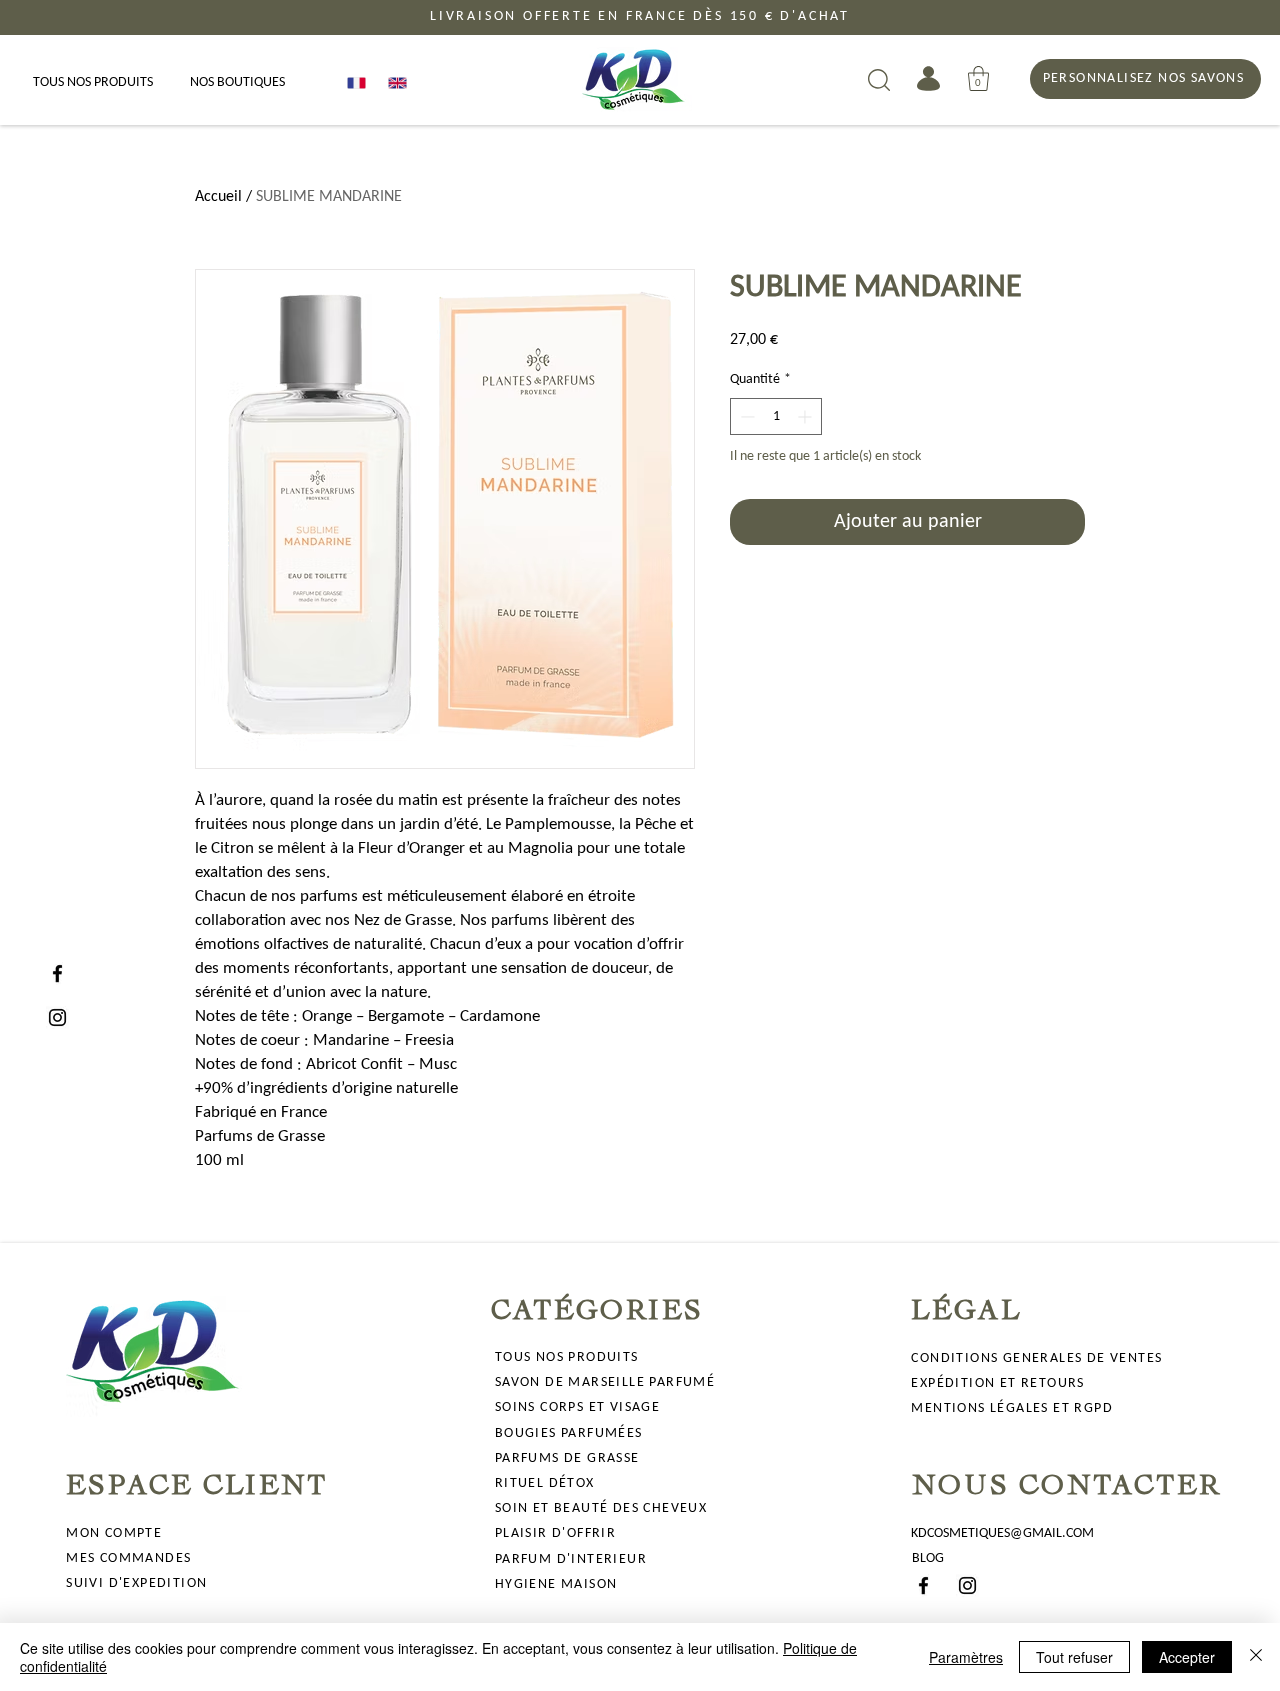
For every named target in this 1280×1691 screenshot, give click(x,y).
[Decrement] (745, 416)
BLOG (928, 1558)
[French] (353, 82)
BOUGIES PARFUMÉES (569, 1433)
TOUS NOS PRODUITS (567, 1357)
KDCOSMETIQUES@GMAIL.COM (1002, 1533)
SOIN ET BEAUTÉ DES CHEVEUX (601, 1508)
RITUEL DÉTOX (545, 1483)
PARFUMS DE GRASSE (567, 1458)
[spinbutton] (776, 416)
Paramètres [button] (966, 1657)
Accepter (1187, 1657)
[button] (978, 78)
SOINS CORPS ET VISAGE (577, 1407)
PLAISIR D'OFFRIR (555, 1533)
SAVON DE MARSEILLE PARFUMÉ (605, 1382)
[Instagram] (57, 1017)
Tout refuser (1074, 1657)
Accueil (218, 197)
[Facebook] (57, 973)
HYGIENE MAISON (556, 1584)
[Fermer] (1256, 1657)
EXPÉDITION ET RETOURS (997, 1383)
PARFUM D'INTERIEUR (571, 1559)
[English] (393, 82)
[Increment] (806, 416)
